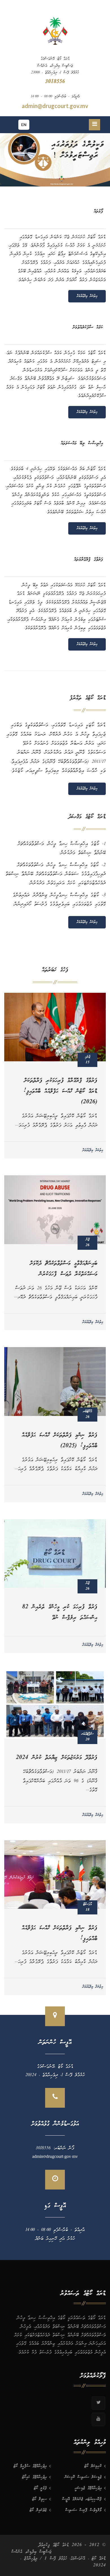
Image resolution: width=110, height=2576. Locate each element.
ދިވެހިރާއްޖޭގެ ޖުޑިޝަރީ (88, 2488)
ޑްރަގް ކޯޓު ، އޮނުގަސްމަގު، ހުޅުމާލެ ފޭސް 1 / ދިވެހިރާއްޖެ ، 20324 (63, 2562)
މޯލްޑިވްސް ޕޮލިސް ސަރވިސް (83, 2510)
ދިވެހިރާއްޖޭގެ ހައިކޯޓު (34, 2477)
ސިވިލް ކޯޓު (39, 2499)
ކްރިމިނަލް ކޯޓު (93, 2466)
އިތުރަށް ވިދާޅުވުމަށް (87, 296)
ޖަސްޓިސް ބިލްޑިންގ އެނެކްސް (31, 2552)
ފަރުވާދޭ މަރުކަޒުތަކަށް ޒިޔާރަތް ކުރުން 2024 (57, 1758)
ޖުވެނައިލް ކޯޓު (38, 2510)
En (24, 125)
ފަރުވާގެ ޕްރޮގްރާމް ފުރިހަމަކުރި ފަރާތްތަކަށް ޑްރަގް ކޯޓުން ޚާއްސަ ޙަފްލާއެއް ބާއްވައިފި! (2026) (60, 1092)
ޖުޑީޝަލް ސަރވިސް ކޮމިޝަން (83, 2477)
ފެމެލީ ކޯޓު (40, 2488)
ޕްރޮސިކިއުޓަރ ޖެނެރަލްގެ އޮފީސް (82, 2499)
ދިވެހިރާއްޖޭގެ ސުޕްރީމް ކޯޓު (30, 2466)
